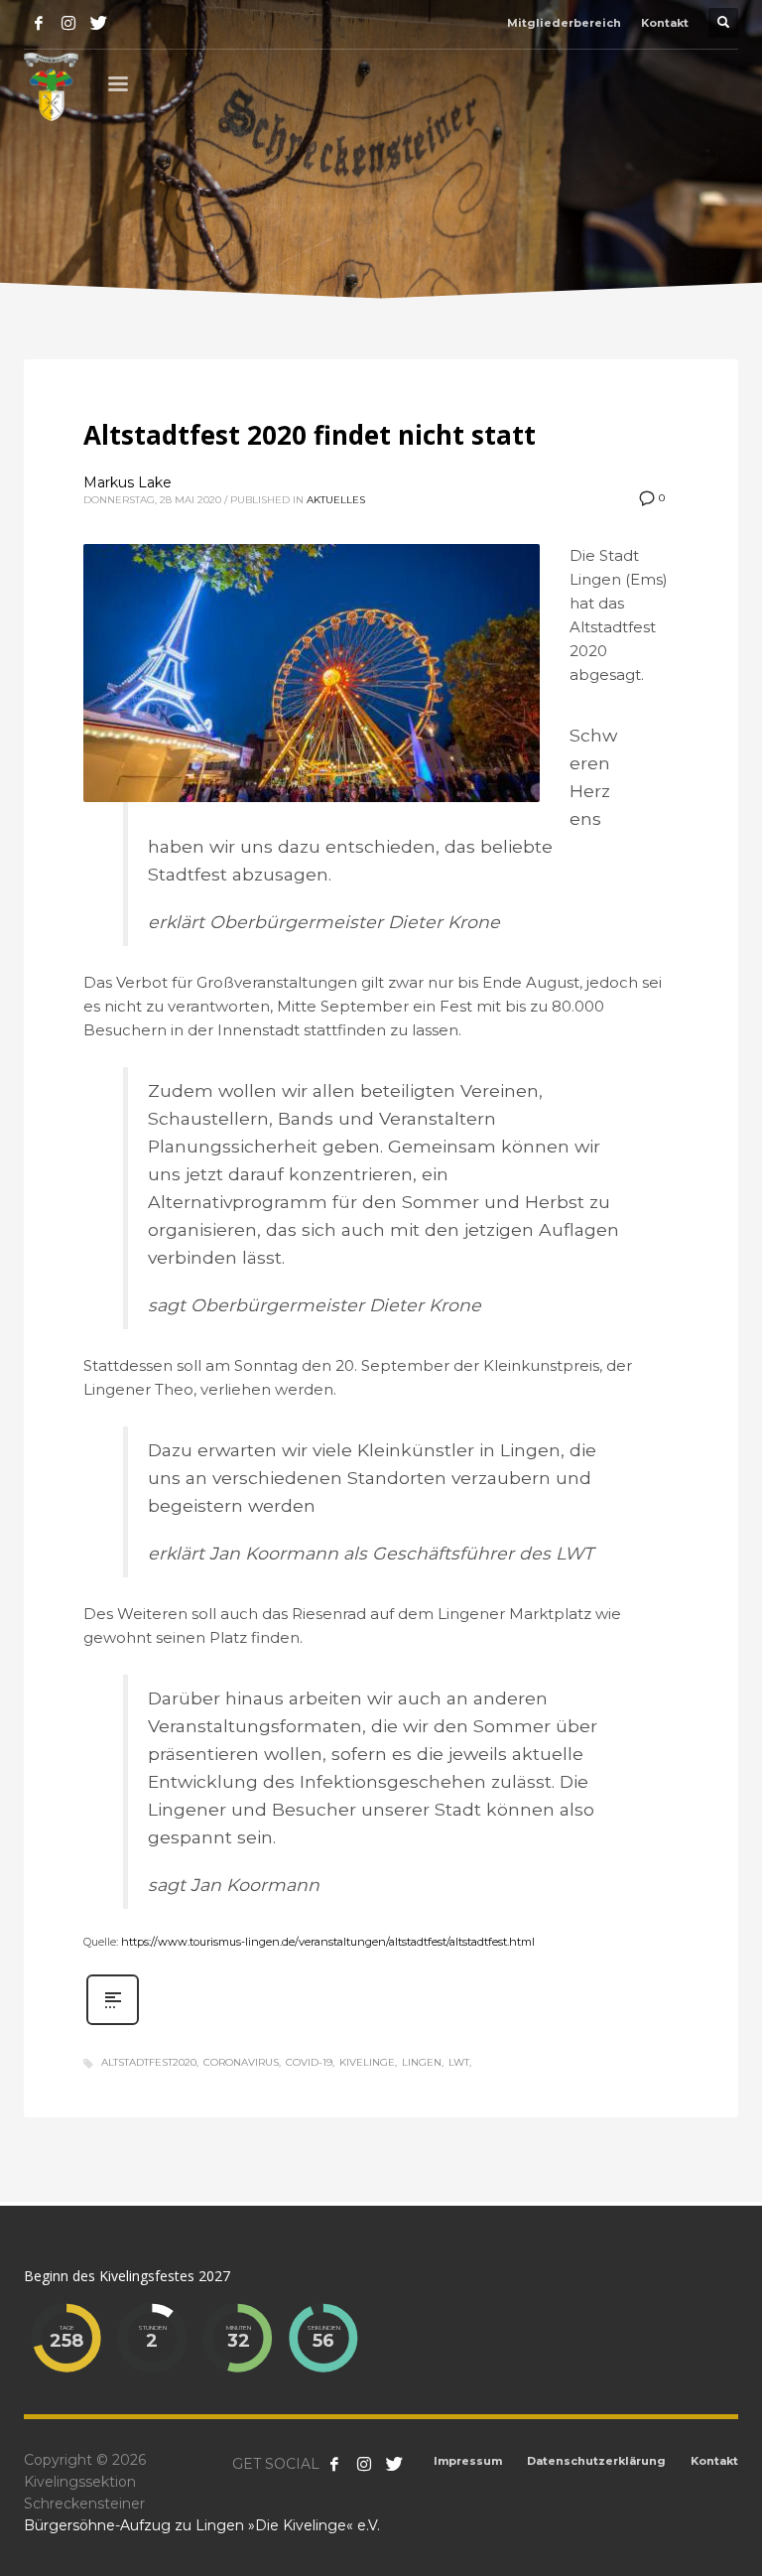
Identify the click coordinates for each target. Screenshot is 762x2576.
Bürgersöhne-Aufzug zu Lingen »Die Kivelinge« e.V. (202, 2525)
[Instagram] (68, 23)
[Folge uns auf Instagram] (364, 2464)
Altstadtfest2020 (149, 2062)
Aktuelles (336, 500)
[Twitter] (98, 23)
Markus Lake (127, 482)
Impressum (468, 2461)
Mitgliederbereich (564, 23)
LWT (459, 2062)
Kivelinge (367, 2062)
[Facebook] (39, 23)
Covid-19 (309, 2062)
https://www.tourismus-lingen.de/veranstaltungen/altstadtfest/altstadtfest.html (328, 1942)
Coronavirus (241, 2062)
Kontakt (665, 23)
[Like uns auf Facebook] (334, 2464)
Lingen (422, 2062)
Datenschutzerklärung (596, 2461)
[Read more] (113, 2023)
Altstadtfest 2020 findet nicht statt (310, 435)
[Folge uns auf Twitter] (394, 2464)
